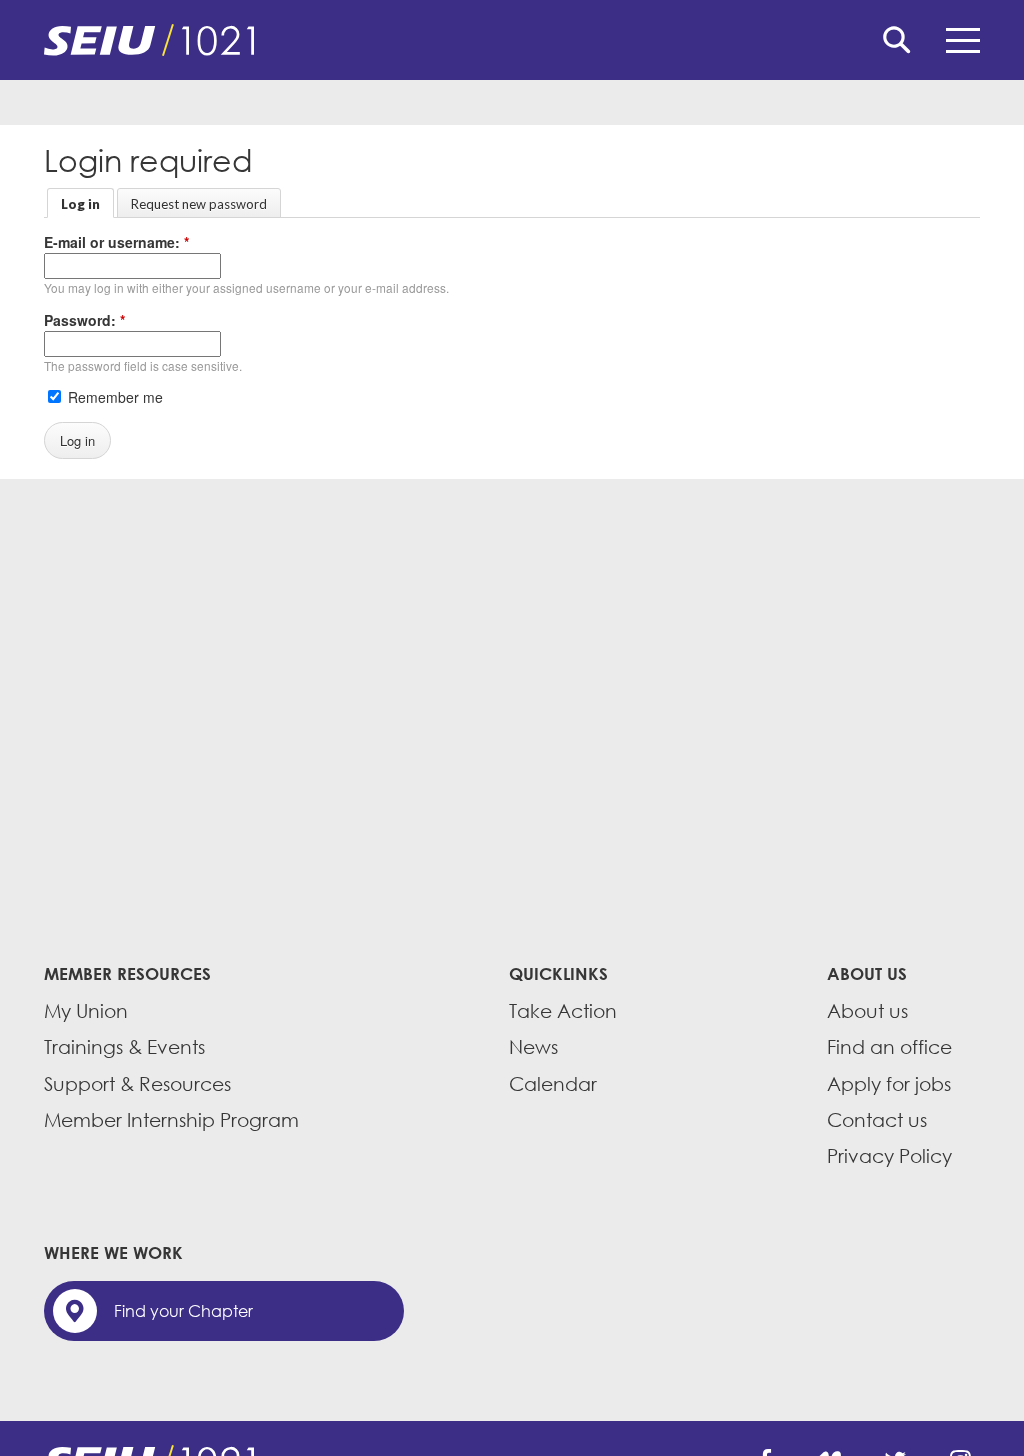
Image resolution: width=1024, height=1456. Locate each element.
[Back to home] (512, 40)
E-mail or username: (116, 242)
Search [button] (897, 40)
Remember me (113, 397)
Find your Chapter (183, 1311)
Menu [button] (963, 40)
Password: (84, 320)
